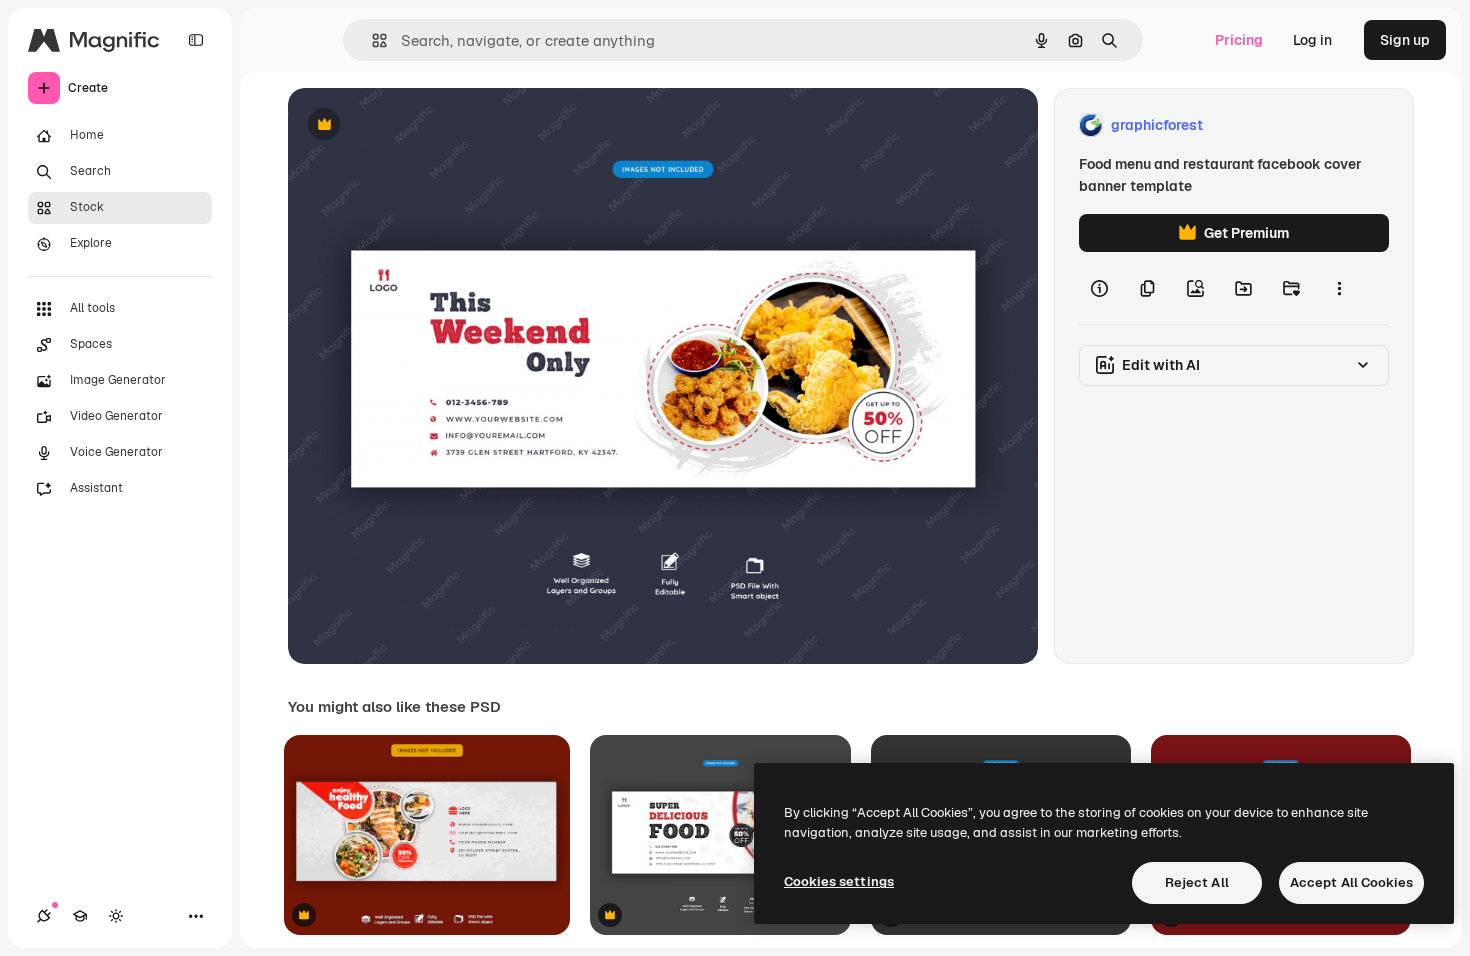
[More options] (1339, 288)
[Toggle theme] (116, 916)
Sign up (1405, 40)
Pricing (1239, 40)
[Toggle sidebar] (196, 40)
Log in (1312, 40)
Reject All (1197, 882)
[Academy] (80, 916)
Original (416, 125)
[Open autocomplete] (371, 40)
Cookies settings (839, 881)
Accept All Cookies (1351, 882)
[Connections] (44, 916)
